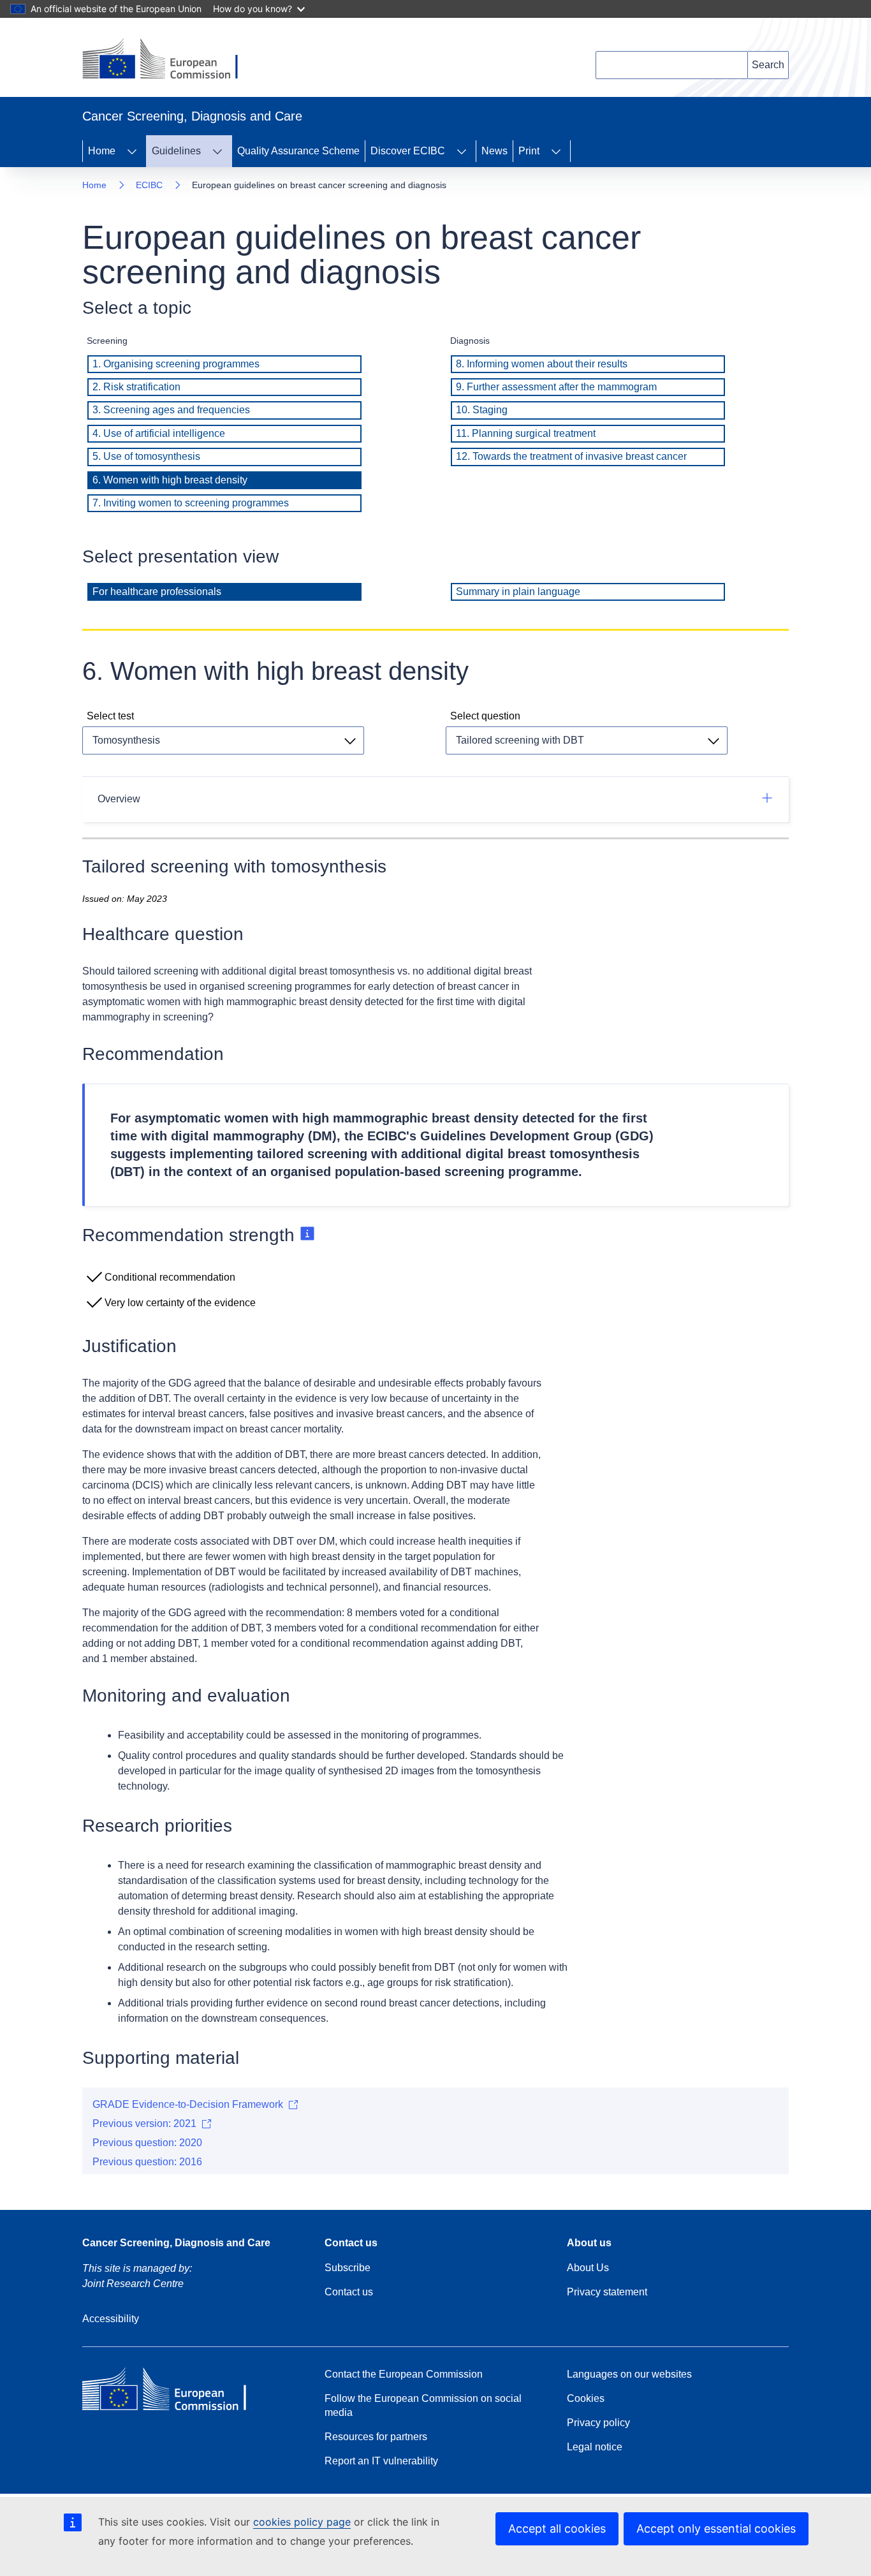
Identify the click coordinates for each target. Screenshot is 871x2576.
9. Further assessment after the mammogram (556, 387)
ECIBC (149, 185)
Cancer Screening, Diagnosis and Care (176, 2243)
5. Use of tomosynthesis (146, 456)
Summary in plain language (518, 592)
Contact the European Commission (404, 2374)
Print (529, 151)
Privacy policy (598, 2423)
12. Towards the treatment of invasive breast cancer (571, 456)
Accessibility (111, 2319)
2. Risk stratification (136, 387)
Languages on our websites (629, 2374)
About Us (588, 2268)
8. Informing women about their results (542, 364)
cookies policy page (302, 2522)
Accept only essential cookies (716, 2528)
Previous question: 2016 (147, 2162)
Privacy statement (607, 2292)
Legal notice (595, 2447)
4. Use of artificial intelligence (159, 433)
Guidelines (176, 151)
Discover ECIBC (408, 151)
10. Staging (482, 410)
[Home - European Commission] (170, 60)
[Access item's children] (132, 151)
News (494, 151)
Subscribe (348, 2268)
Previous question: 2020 (147, 2143)
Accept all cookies (557, 2528)
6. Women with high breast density (170, 480)
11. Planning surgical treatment (526, 433)
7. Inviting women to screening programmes (191, 503)
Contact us (349, 2292)
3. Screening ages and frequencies (171, 410)
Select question (485, 716)
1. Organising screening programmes (176, 364)
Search (768, 65)
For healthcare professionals (157, 592)
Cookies (586, 2398)
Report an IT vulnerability (381, 2461)
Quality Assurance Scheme (298, 151)
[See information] (307, 1235)
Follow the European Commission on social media (423, 2405)
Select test (110, 716)
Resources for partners (376, 2437)
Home (102, 151)
